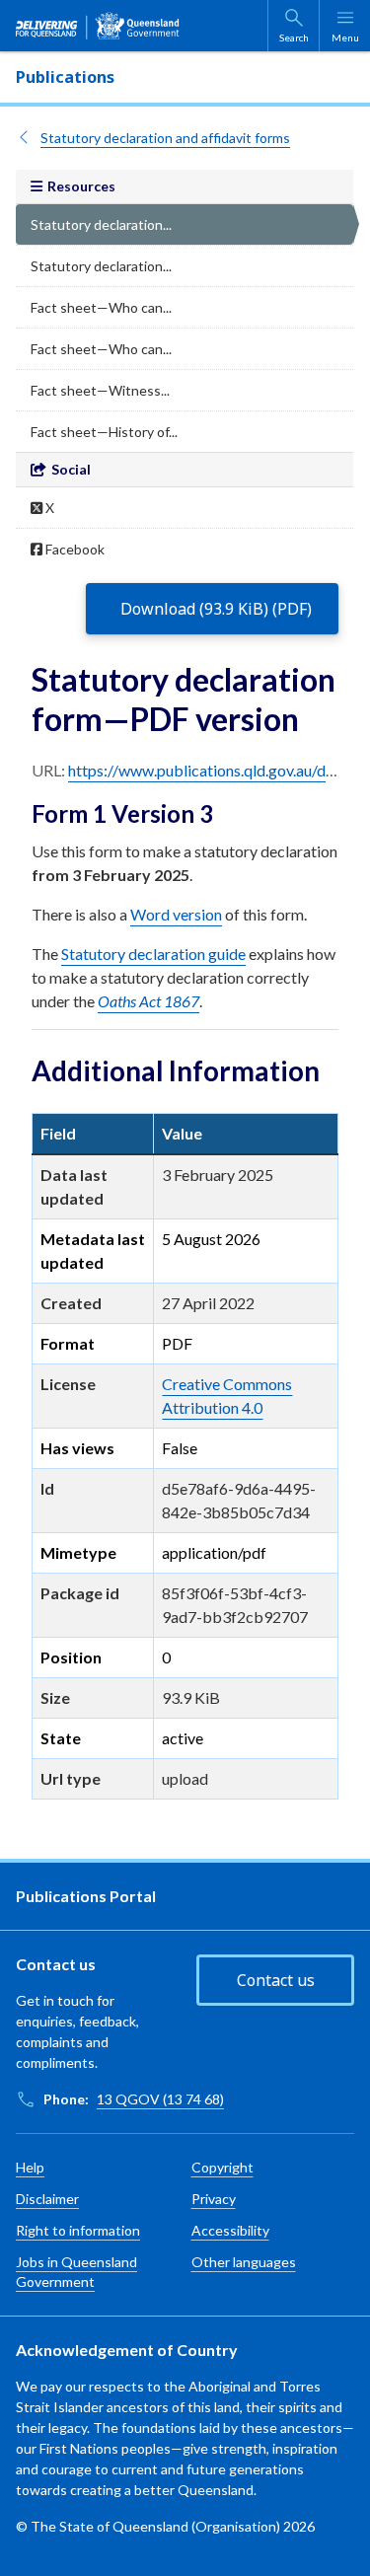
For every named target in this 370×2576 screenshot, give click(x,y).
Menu (345, 37)
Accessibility (230, 2230)
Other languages (244, 2262)
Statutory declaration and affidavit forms (165, 138)
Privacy (214, 2199)
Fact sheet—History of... (104, 432)
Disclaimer (47, 2199)
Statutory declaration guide (153, 954)
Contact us (276, 1980)
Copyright (222, 2167)
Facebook (74, 549)
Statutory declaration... (101, 224)
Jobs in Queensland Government (76, 2272)
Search (294, 37)
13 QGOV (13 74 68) (160, 2099)
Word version (176, 914)
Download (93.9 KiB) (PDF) (216, 609)
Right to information (78, 2230)
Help (30, 2167)
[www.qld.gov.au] (98, 26)
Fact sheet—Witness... (100, 390)
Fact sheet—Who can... (101, 307)
